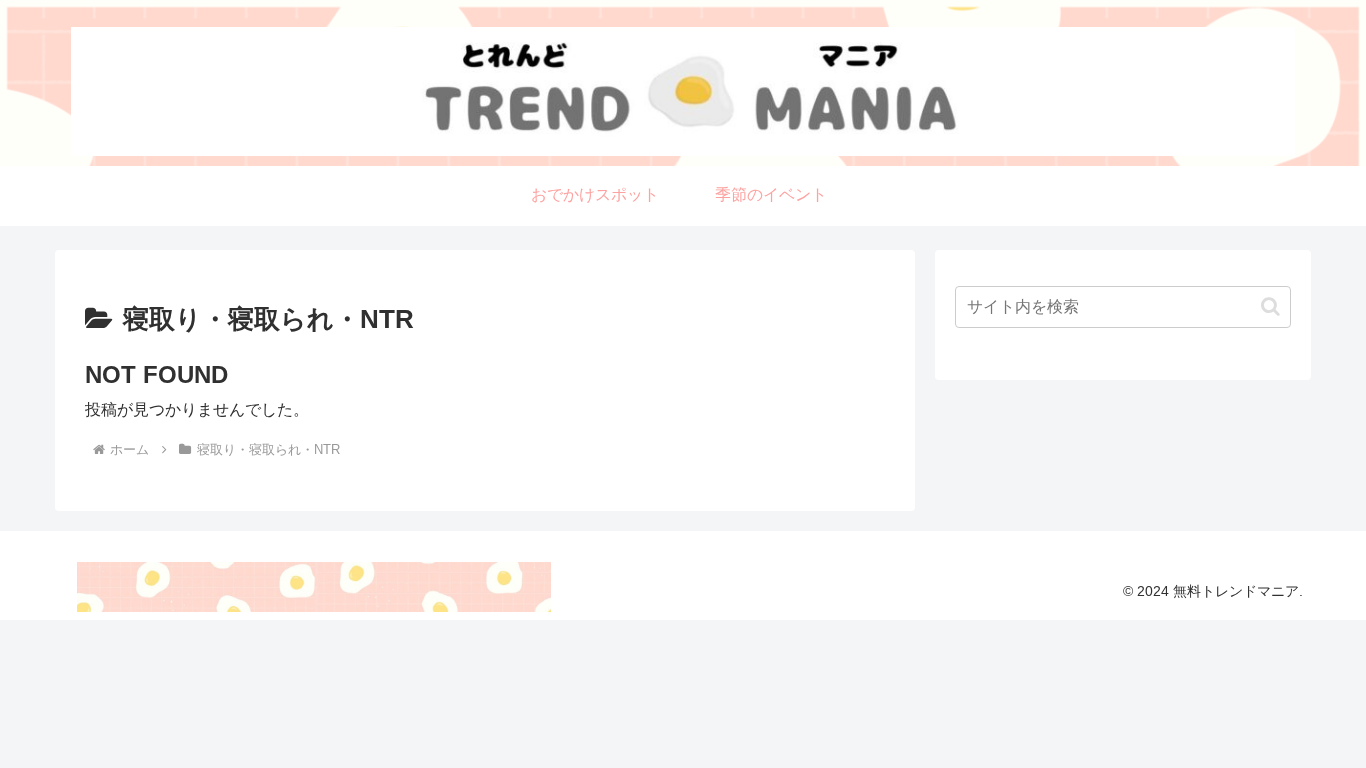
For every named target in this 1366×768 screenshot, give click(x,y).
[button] (1270, 306)
